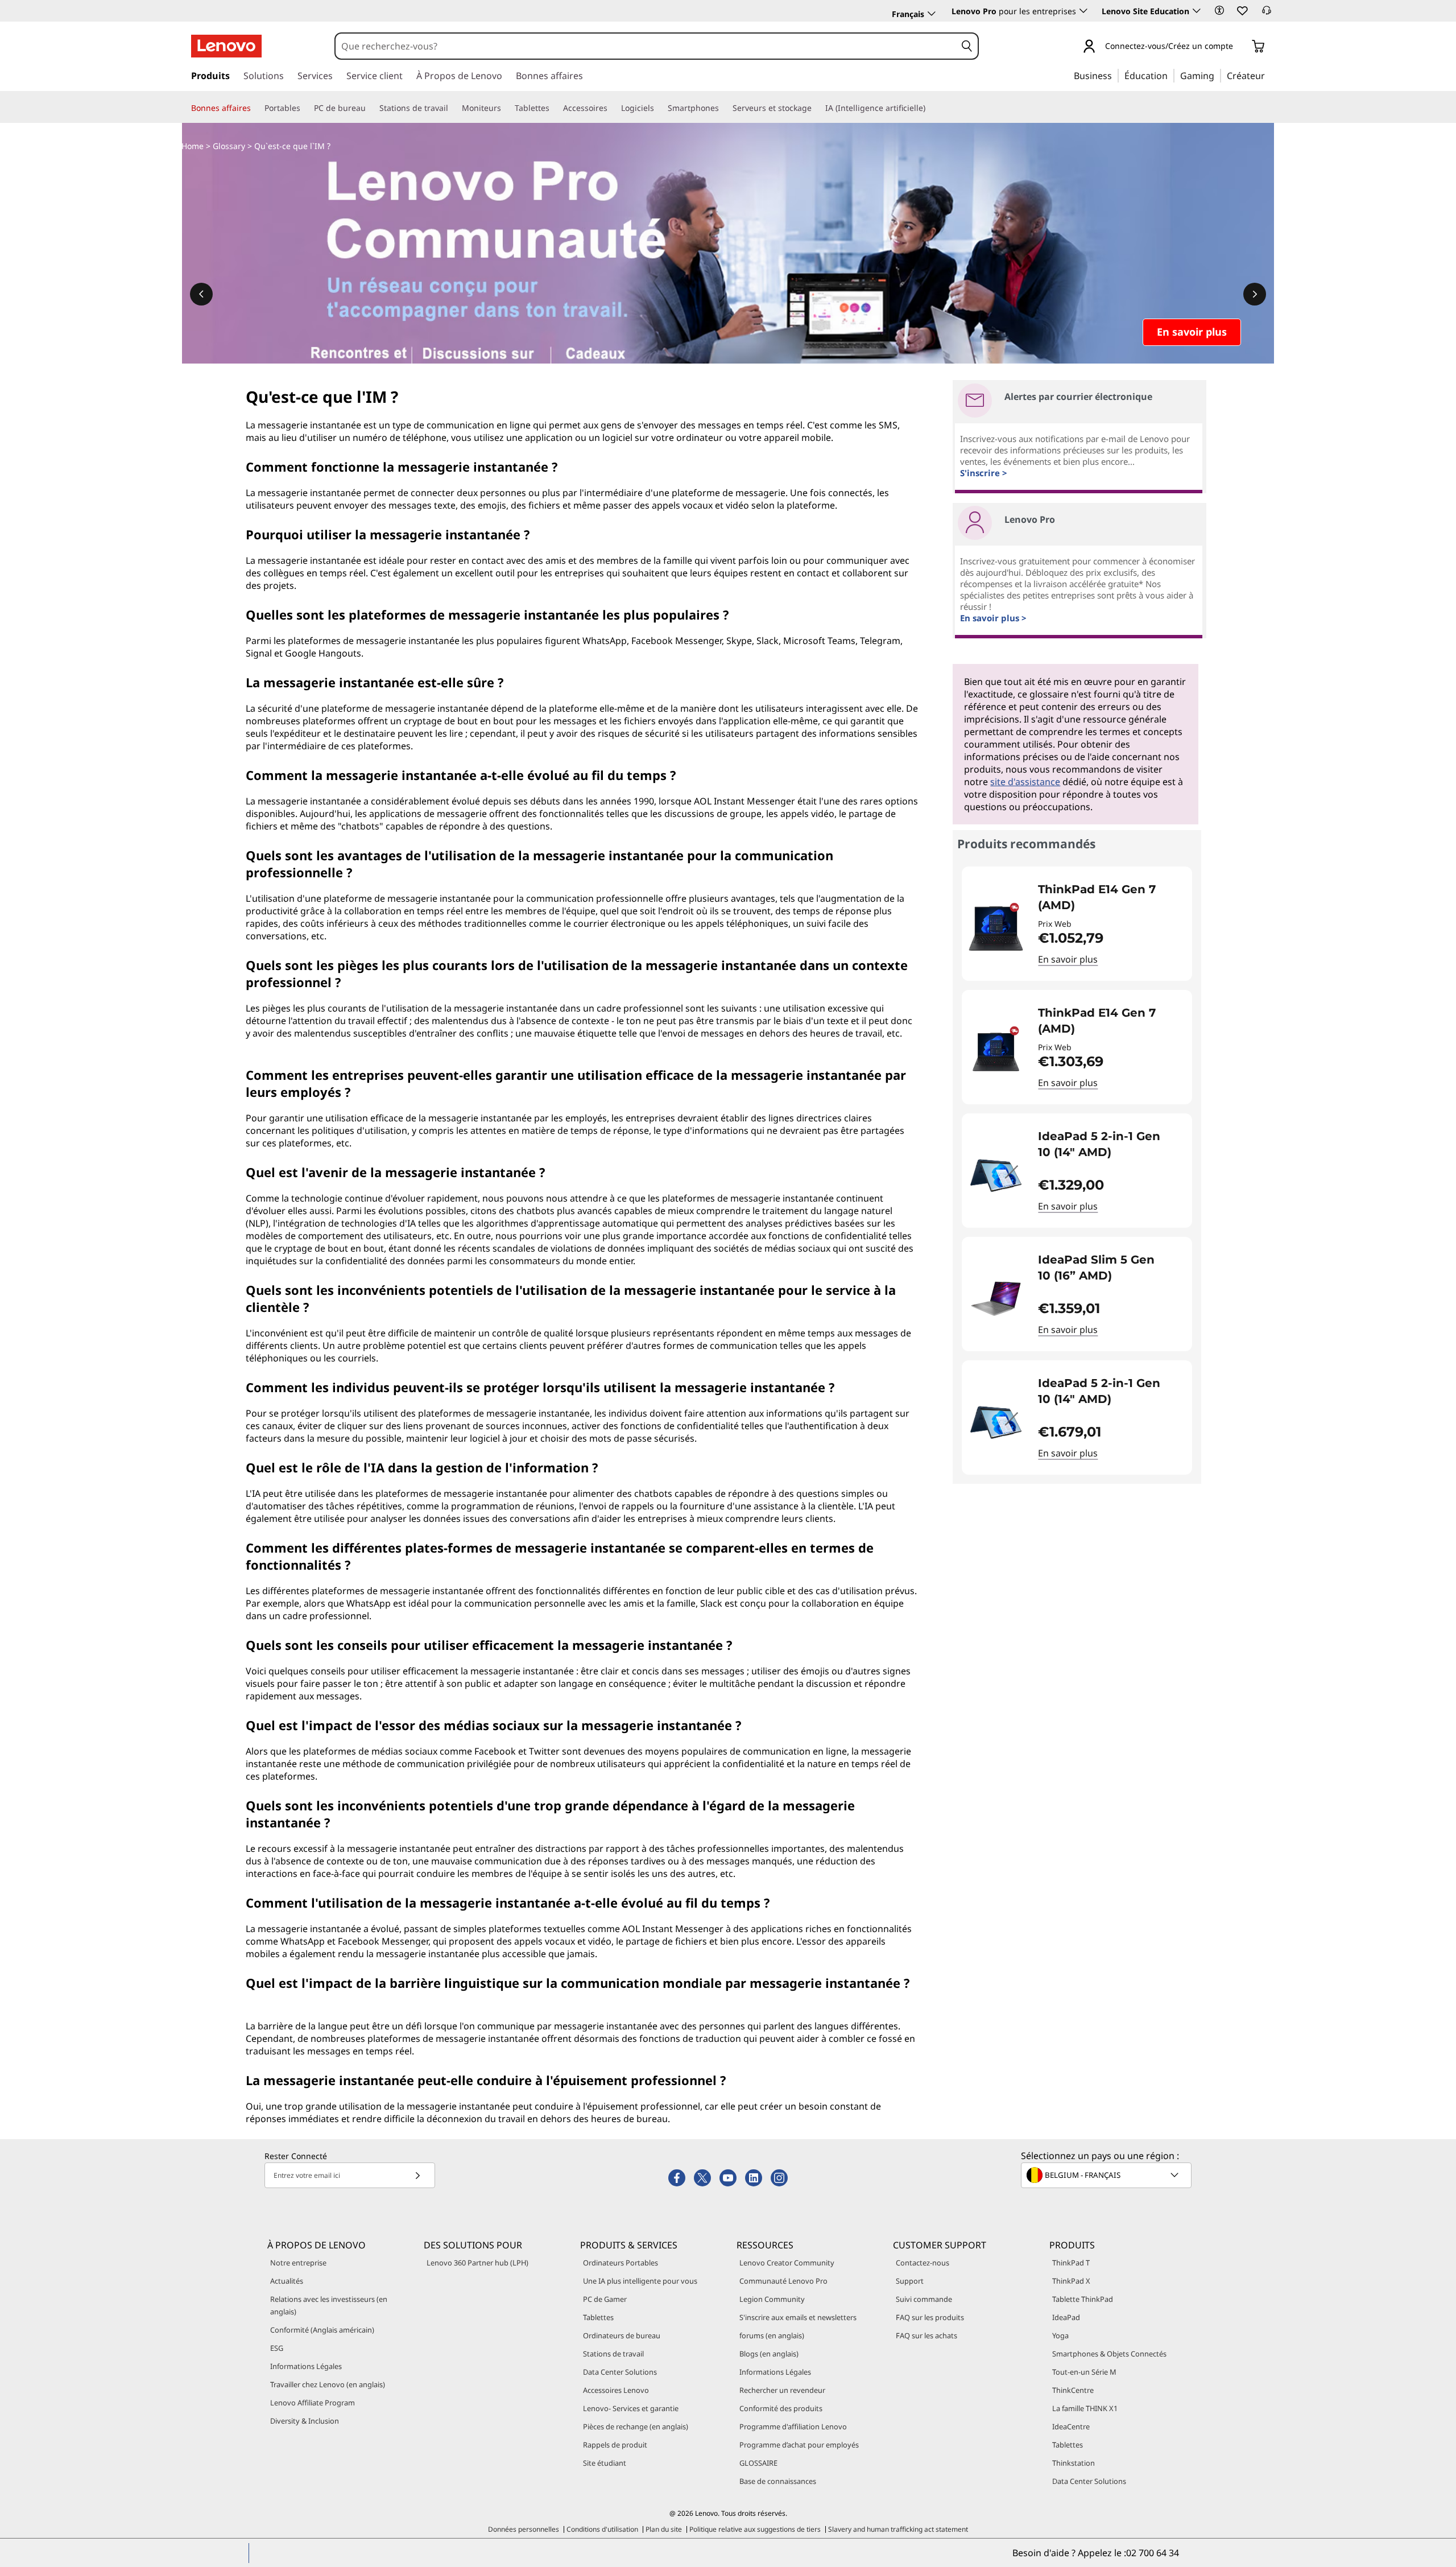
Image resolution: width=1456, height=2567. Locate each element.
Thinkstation (1074, 2463)
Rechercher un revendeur (782, 2390)
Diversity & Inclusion (305, 2421)
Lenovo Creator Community (787, 2263)
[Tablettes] (554, 108)
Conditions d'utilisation (602, 2529)
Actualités (287, 2281)
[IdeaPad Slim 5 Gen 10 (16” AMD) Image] (996, 1299)
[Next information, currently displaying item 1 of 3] (1255, 294)
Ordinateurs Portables (621, 2263)
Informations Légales (306, 2366)
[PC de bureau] (370, 108)
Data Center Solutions (620, 2372)
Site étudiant (605, 2463)
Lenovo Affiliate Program (313, 2403)
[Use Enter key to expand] (1240, 47)
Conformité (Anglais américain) (322, 2330)
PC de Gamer (605, 2299)
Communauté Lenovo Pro (783, 2281)
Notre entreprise (298, 2263)
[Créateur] (1269, 75)
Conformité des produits (781, 2408)
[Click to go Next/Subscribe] (417, 2175)
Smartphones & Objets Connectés (1109, 2354)
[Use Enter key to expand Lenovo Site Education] (1197, 11)
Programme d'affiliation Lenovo (793, 2426)
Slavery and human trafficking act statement (898, 2529)
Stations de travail (613, 2354)
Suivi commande (924, 2299)
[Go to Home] (226, 46)
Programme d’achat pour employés (799, 2445)
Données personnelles (524, 2529)
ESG (277, 2348)
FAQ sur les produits (930, 2317)
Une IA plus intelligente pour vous (640, 2281)
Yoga (1060, 2335)
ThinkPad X (1071, 2281)
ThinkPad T (1071, 2263)
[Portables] (305, 108)
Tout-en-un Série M (1084, 2372)
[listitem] (1077, 924)
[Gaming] (1218, 75)
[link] (1267, 14)
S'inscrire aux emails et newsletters (798, 2317)
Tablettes (598, 2317)
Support (910, 2281)
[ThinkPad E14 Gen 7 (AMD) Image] (996, 928)
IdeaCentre (1071, 2426)
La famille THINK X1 (1085, 2408)
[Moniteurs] (506, 108)
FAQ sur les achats (926, 2335)
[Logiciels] (659, 108)
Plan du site (664, 2529)
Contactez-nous (923, 2263)
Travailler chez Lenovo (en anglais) (328, 2384)
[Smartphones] (723, 108)
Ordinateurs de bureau (622, 2335)
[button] (1219, 10)
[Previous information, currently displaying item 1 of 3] (201, 294)
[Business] (1115, 75)
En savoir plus (1068, 959)
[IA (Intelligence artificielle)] (930, 108)
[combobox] (646, 46)
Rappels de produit (615, 2445)
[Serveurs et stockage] (816, 108)
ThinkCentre (1073, 2390)
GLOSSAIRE (758, 2463)
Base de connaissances (778, 2481)
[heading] (1108, 897)
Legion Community (772, 2299)
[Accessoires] (612, 108)
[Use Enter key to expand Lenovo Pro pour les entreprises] (1083, 11)
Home (193, 146)
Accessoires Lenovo (616, 2390)
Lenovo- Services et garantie (631, 2408)
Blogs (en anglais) (769, 2354)
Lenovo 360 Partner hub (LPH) (477, 2263)
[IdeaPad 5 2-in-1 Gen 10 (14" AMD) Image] (996, 1175)
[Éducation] (1171, 75)
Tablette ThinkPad (1083, 2299)
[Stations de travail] (453, 108)
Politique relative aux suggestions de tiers (755, 2529)
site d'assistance (1025, 782)
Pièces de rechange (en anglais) (636, 2426)
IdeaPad (1066, 2317)
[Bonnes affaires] (255, 108)
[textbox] (1107, 2175)
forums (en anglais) (772, 2335)
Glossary (229, 146)
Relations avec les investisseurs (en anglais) (329, 2305)
